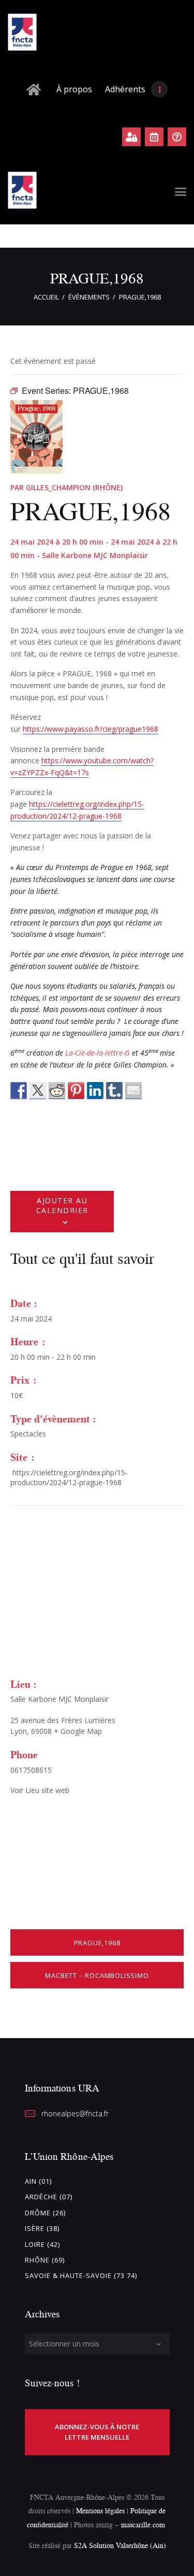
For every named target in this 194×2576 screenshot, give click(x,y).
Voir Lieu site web (40, 1790)
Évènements (89, 297)
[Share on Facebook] (19, 1091)
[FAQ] (177, 137)
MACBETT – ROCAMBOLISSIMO (97, 1975)
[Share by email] (133, 1091)
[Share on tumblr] (114, 1091)
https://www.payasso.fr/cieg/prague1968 (91, 729)
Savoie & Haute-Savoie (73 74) (81, 2275)
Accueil (46, 297)
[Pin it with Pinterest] (76, 1091)
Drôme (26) (45, 2213)
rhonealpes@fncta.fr (75, 2114)
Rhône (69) (45, 2260)
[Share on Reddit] (57, 1091)
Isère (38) (42, 2228)
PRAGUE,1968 (97, 1943)
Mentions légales (100, 2510)
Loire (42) (42, 2244)
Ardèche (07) (49, 2197)
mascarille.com (143, 2524)
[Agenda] (154, 137)
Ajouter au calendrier (62, 1205)
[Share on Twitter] (38, 1091)
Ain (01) (38, 2181)
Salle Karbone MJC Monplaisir (59, 1699)
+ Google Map (78, 1731)
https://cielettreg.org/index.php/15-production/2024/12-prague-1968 (69, 1478)
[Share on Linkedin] (95, 1091)
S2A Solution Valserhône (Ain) (120, 2545)
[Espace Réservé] (131, 137)
